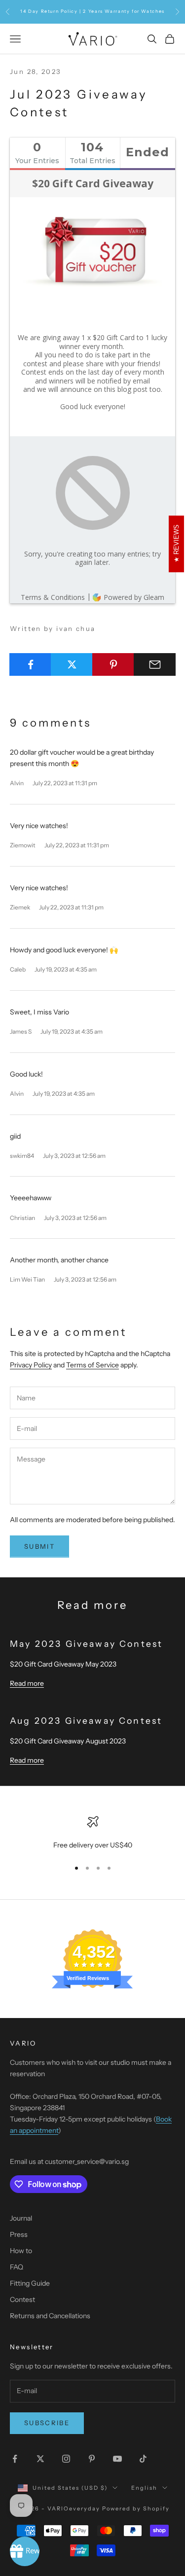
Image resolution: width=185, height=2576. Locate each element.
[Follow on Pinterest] (92, 2459)
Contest (22, 2299)
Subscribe (47, 2423)
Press (19, 2234)
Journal (21, 2218)
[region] (92, 1833)
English (144, 2488)
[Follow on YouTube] (117, 2459)
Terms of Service (92, 1365)
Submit (39, 1546)
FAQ (17, 2267)
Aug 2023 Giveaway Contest (86, 1721)
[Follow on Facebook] (15, 2459)
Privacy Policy (31, 1365)
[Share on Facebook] (30, 664)
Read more (27, 1683)
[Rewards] (25, 2551)
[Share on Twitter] (72, 664)
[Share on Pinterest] (113, 664)
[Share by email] (155, 664)
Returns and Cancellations (50, 2316)
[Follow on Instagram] (66, 2459)
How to (21, 2251)
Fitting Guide (30, 2283)
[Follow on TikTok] (143, 2459)
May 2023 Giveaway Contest (86, 1644)
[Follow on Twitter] (40, 2459)
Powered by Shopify (136, 2508)
